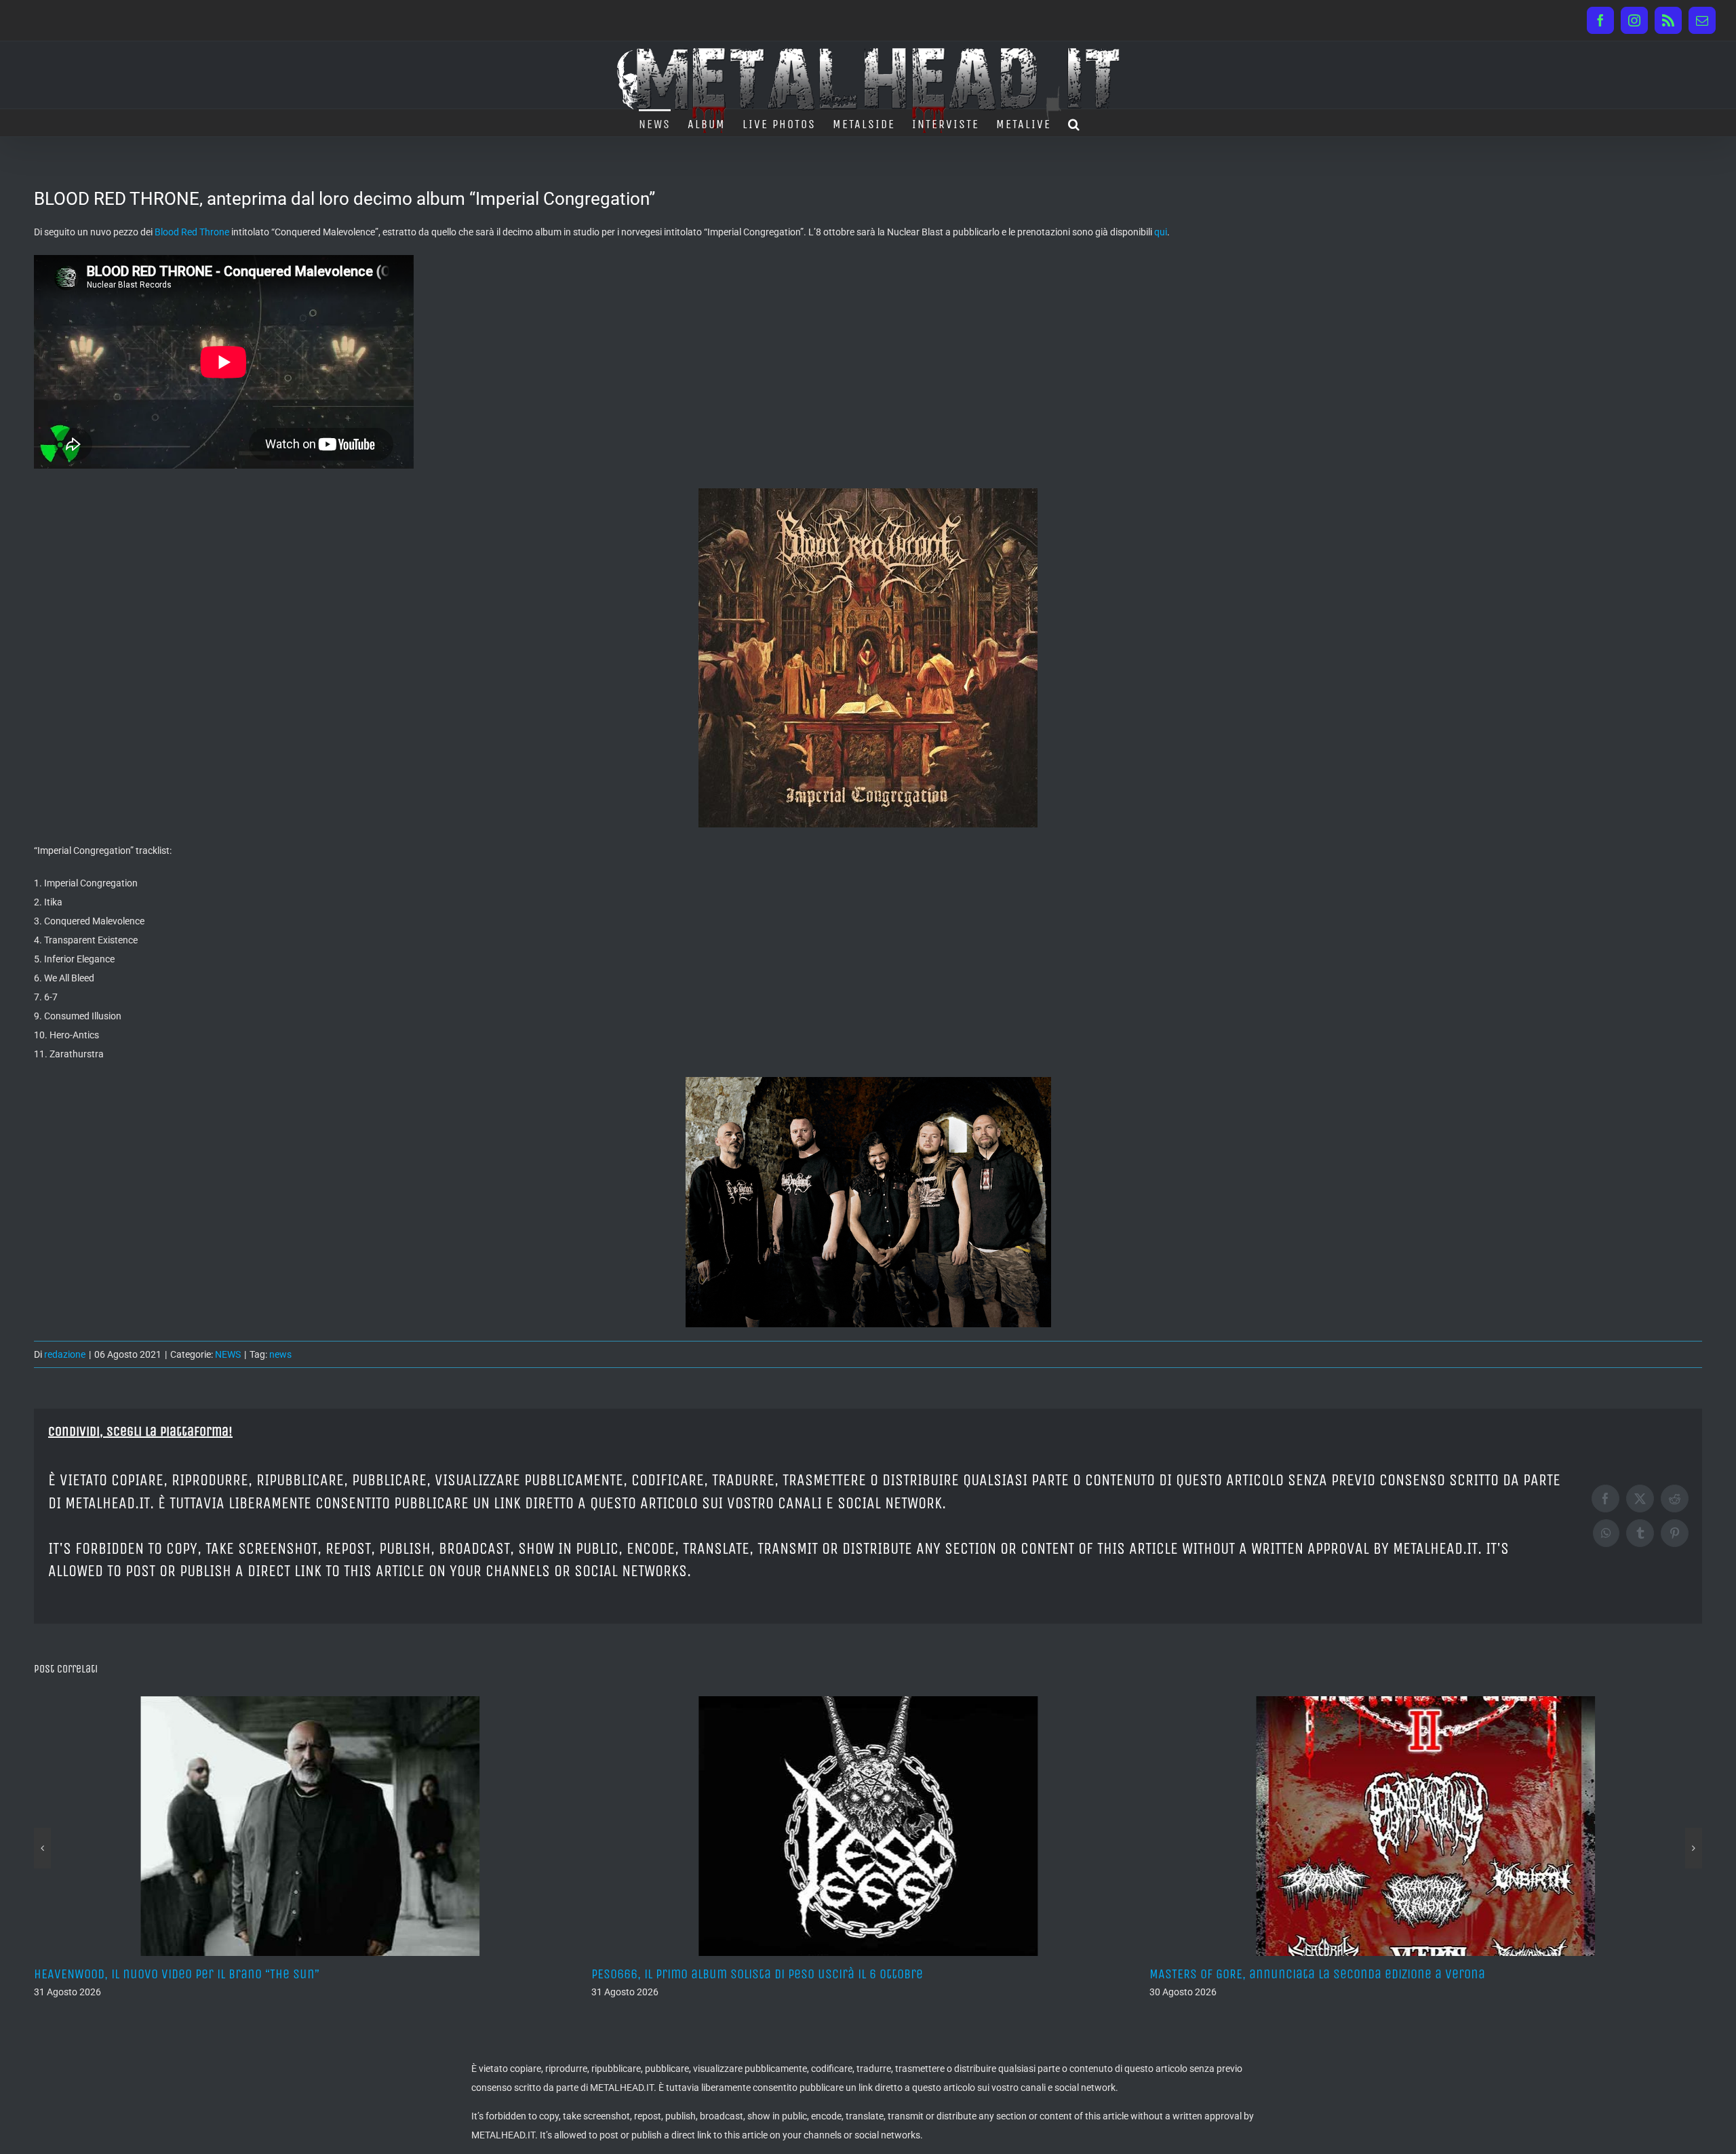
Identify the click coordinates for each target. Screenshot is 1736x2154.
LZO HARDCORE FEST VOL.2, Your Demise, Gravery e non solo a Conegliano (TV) (1362, 1974)
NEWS (228, 1354)
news (280, 1354)
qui (1161, 232)
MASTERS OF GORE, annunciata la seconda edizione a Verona (759, 1974)
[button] (1074, 123)
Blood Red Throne (192, 232)
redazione (65, 1354)
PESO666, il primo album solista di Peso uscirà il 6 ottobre (200, 1974)
